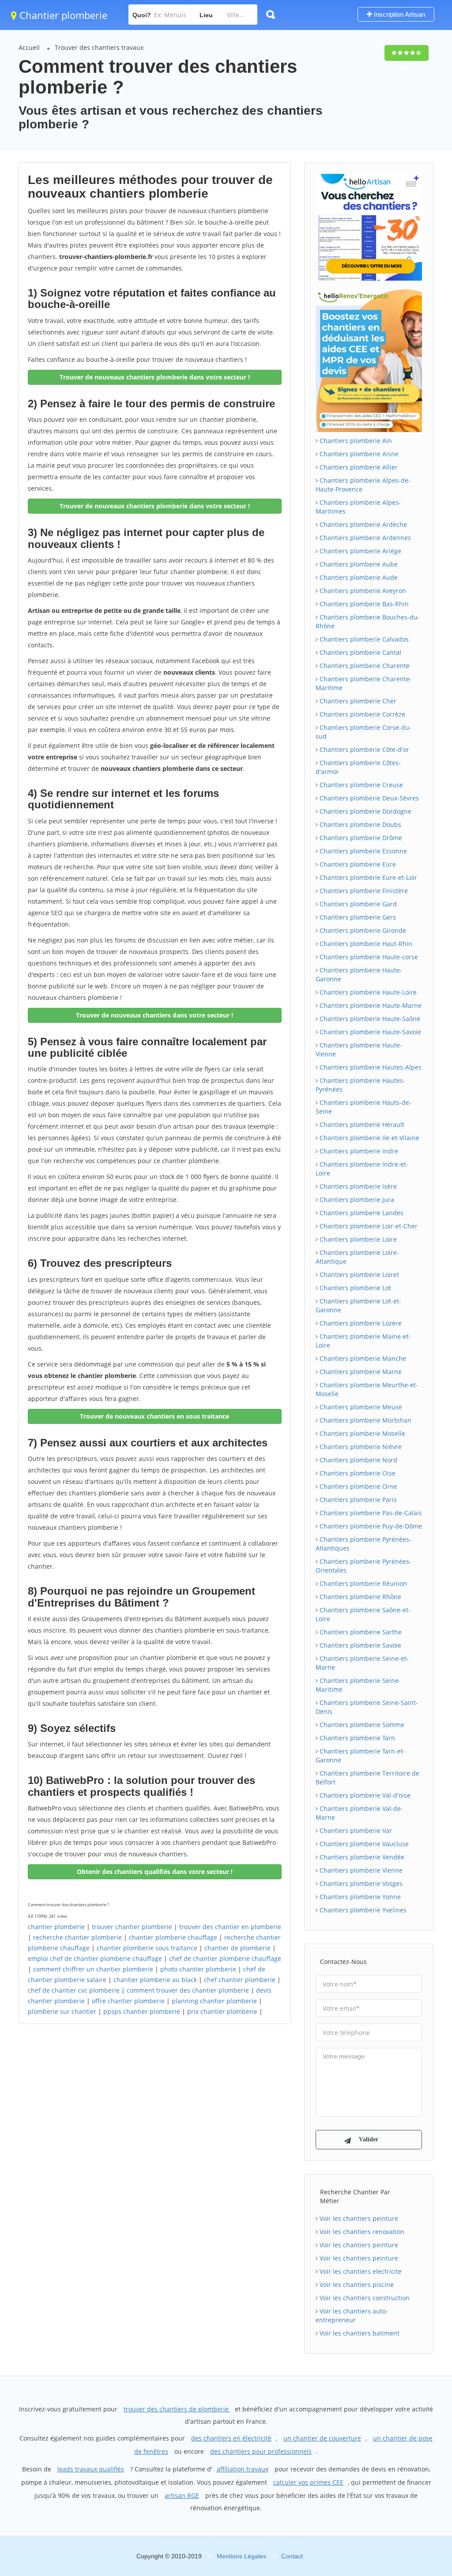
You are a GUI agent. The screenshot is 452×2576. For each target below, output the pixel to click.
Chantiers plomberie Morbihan (365, 1420)
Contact (292, 2556)
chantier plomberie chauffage (173, 1937)
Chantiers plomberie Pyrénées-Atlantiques (363, 1544)
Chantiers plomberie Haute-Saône (369, 1019)
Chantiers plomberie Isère (357, 1186)
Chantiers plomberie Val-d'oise (364, 1795)
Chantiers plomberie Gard (357, 904)
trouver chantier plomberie (132, 1927)
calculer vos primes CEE (308, 2482)
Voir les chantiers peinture (358, 2218)
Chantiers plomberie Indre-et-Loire (362, 1169)
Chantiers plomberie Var (355, 1831)
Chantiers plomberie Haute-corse (368, 957)
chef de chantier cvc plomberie (74, 1990)
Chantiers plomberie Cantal (360, 652)
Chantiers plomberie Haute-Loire (367, 992)
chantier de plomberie (237, 1948)
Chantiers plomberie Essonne (362, 851)
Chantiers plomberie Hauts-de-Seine (363, 1107)
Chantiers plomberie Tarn (356, 1738)
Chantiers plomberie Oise (357, 1473)
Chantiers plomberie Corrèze (362, 714)
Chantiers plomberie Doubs (360, 824)
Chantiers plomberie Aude (358, 577)
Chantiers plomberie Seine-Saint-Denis (367, 1707)
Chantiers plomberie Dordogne (365, 811)
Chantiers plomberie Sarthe (360, 1632)
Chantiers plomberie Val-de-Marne (359, 1813)
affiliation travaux (243, 2469)
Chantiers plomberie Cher (357, 701)
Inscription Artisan (399, 14)
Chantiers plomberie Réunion (362, 1583)
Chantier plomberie (62, 15)
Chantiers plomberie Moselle (362, 1433)
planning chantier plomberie (214, 2001)
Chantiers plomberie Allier (358, 467)
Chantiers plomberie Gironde (362, 930)
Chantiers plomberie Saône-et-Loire (363, 1614)
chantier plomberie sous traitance (147, 1948)
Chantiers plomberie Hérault (361, 1125)
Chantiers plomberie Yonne (359, 1897)
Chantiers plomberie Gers (357, 917)
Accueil (29, 47)
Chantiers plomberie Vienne (360, 1870)
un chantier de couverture (322, 2438)
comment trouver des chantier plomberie (188, 1990)
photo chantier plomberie (198, 1969)
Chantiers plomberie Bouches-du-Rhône (368, 621)
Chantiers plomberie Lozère (360, 1323)
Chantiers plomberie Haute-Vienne (359, 1050)
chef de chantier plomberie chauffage (225, 1958)
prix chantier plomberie (222, 2011)
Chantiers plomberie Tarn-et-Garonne (360, 1756)
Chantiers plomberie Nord (358, 1460)
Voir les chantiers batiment (359, 2333)
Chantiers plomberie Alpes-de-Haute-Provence (363, 485)
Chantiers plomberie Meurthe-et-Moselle (367, 1389)
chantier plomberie (56, 1927)
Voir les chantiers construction (364, 2298)
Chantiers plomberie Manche (362, 1358)
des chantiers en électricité (231, 2438)
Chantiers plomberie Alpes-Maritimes (358, 507)
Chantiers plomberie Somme (361, 1725)
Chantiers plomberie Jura (356, 1200)
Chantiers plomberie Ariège (360, 551)
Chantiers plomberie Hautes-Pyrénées (360, 1085)
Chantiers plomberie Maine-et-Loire (363, 1341)
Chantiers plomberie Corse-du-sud (363, 732)
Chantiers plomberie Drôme (360, 838)
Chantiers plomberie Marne (360, 1372)
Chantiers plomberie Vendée (361, 1857)
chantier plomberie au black (155, 1980)
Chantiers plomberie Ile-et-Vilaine (369, 1138)
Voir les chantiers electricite (360, 2271)
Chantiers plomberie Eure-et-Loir (367, 877)
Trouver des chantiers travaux (99, 47)
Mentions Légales (241, 2556)
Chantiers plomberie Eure (357, 864)
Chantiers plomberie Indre (358, 1151)
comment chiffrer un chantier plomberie (93, 1969)
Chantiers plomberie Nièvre (360, 1447)
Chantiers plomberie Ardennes (364, 538)
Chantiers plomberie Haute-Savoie (369, 1032)
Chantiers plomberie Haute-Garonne (359, 974)
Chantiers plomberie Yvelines (362, 1910)
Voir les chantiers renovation (361, 2232)
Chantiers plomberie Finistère (363, 891)
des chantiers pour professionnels (261, 2451)
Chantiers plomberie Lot (354, 1288)
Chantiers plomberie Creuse (360, 785)
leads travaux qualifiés (91, 2469)
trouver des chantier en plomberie (230, 1927)
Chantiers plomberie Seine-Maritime (358, 1685)
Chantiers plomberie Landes (361, 1213)
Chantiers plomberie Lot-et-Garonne (358, 1305)
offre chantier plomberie (128, 2001)
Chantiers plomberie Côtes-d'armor (358, 767)
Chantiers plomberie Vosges (360, 1883)
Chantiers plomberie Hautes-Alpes (370, 1067)
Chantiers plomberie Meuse (360, 1407)
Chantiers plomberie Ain (355, 441)
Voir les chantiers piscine (356, 2285)
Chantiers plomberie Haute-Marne (370, 1005)
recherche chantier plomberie (77, 1937)
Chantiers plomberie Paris (357, 1500)
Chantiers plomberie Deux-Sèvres (368, 798)
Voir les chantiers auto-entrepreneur (352, 2315)
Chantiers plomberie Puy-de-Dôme (370, 1526)
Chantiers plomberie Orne (358, 1486)
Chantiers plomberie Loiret (358, 1275)
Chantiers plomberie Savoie (360, 1645)
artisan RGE (182, 2495)
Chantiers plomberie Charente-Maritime (364, 683)
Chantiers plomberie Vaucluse (363, 1844)
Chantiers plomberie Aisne (358, 454)
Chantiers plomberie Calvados (363, 639)
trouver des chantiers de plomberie (177, 2409)
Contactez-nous (343, 1962)
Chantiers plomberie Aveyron (362, 591)
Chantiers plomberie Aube (358, 564)
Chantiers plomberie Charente (364, 666)
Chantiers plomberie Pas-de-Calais (370, 1513)
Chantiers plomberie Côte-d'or (363, 749)
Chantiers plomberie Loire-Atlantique (357, 1257)
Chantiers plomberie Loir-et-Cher (368, 1226)
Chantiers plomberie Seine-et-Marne (362, 1663)
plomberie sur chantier (62, 2011)
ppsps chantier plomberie (142, 2011)
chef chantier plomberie (240, 1980)
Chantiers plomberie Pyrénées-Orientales (363, 1566)
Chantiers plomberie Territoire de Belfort (367, 1778)
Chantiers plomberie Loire (357, 1239)
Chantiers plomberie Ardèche (362, 524)
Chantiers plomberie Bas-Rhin (363, 604)
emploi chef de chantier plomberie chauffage (95, 1958)
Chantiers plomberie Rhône (360, 1597)
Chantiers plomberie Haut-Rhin (365, 944)
